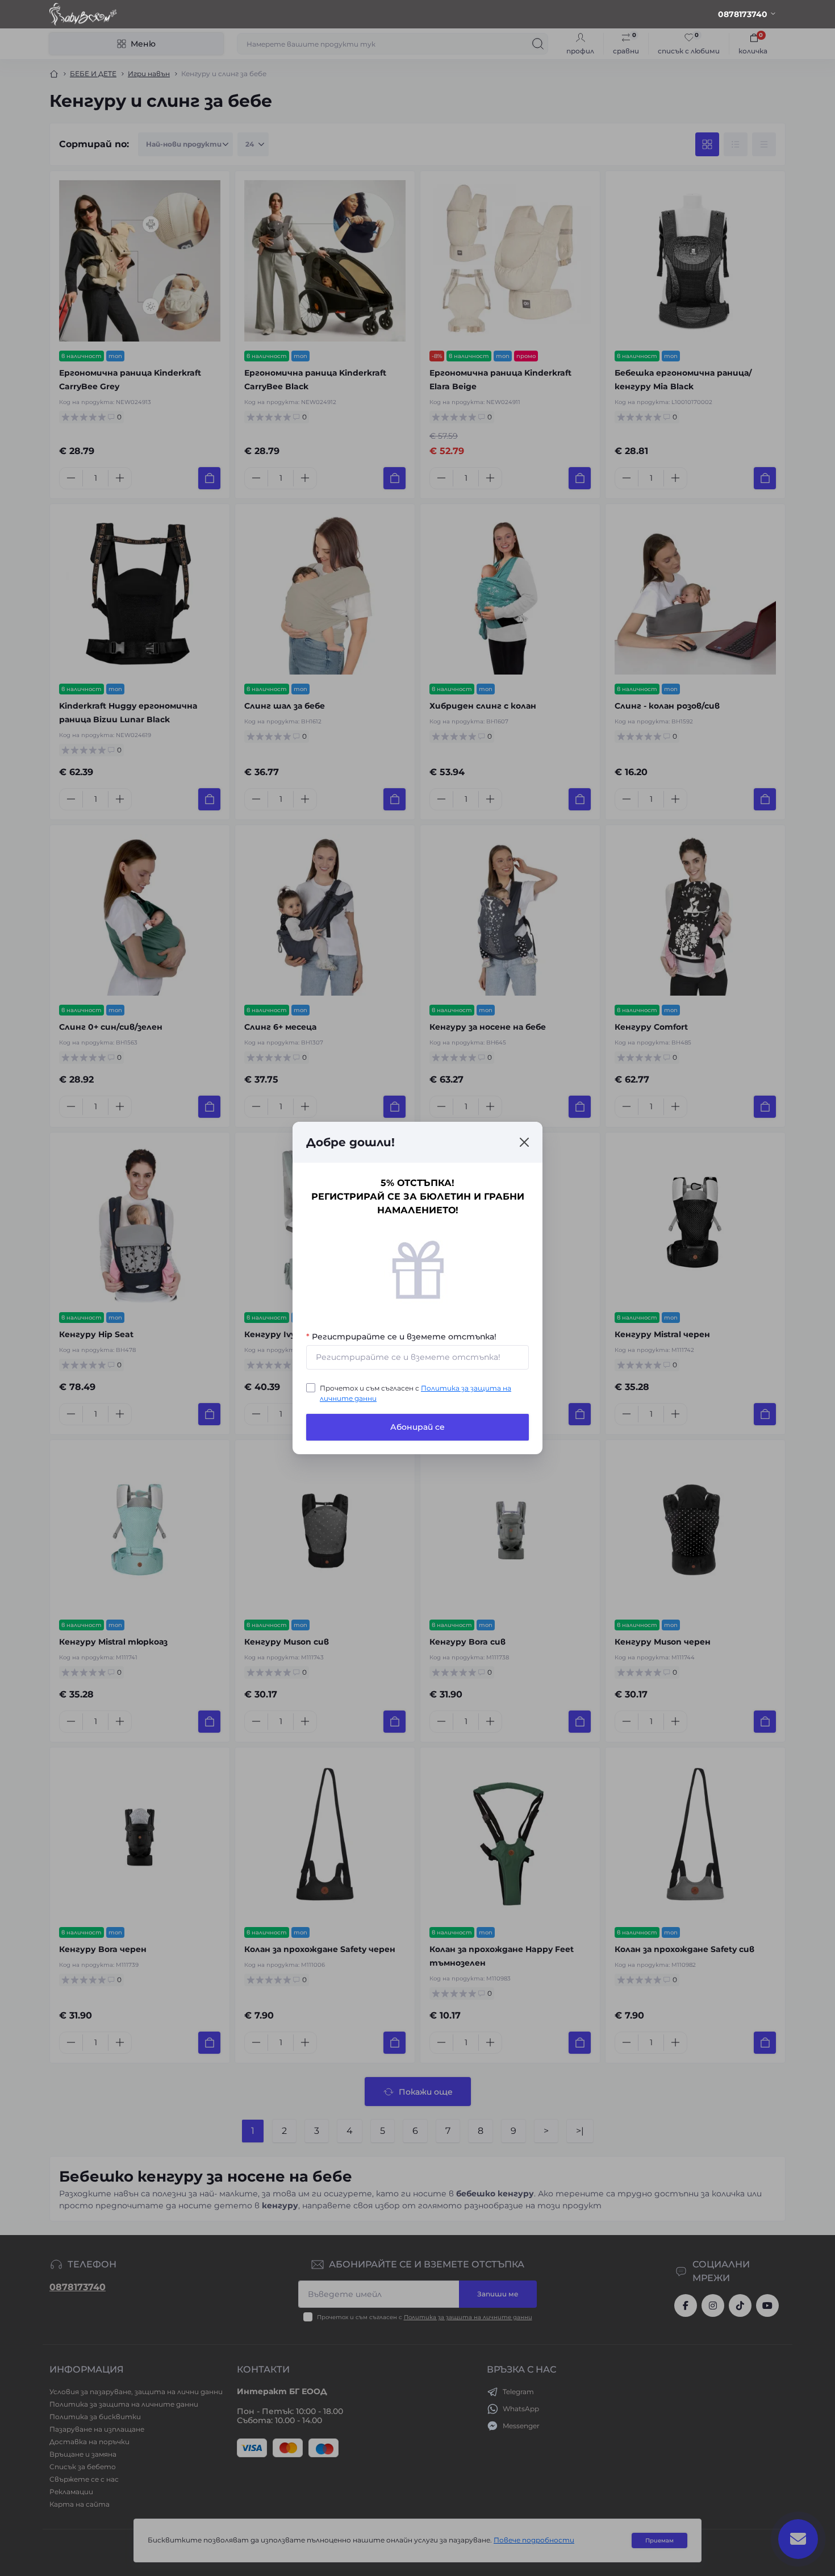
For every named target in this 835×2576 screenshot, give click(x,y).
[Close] (524, 1142)
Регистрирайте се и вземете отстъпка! (401, 1337)
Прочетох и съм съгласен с (416, 1393)
